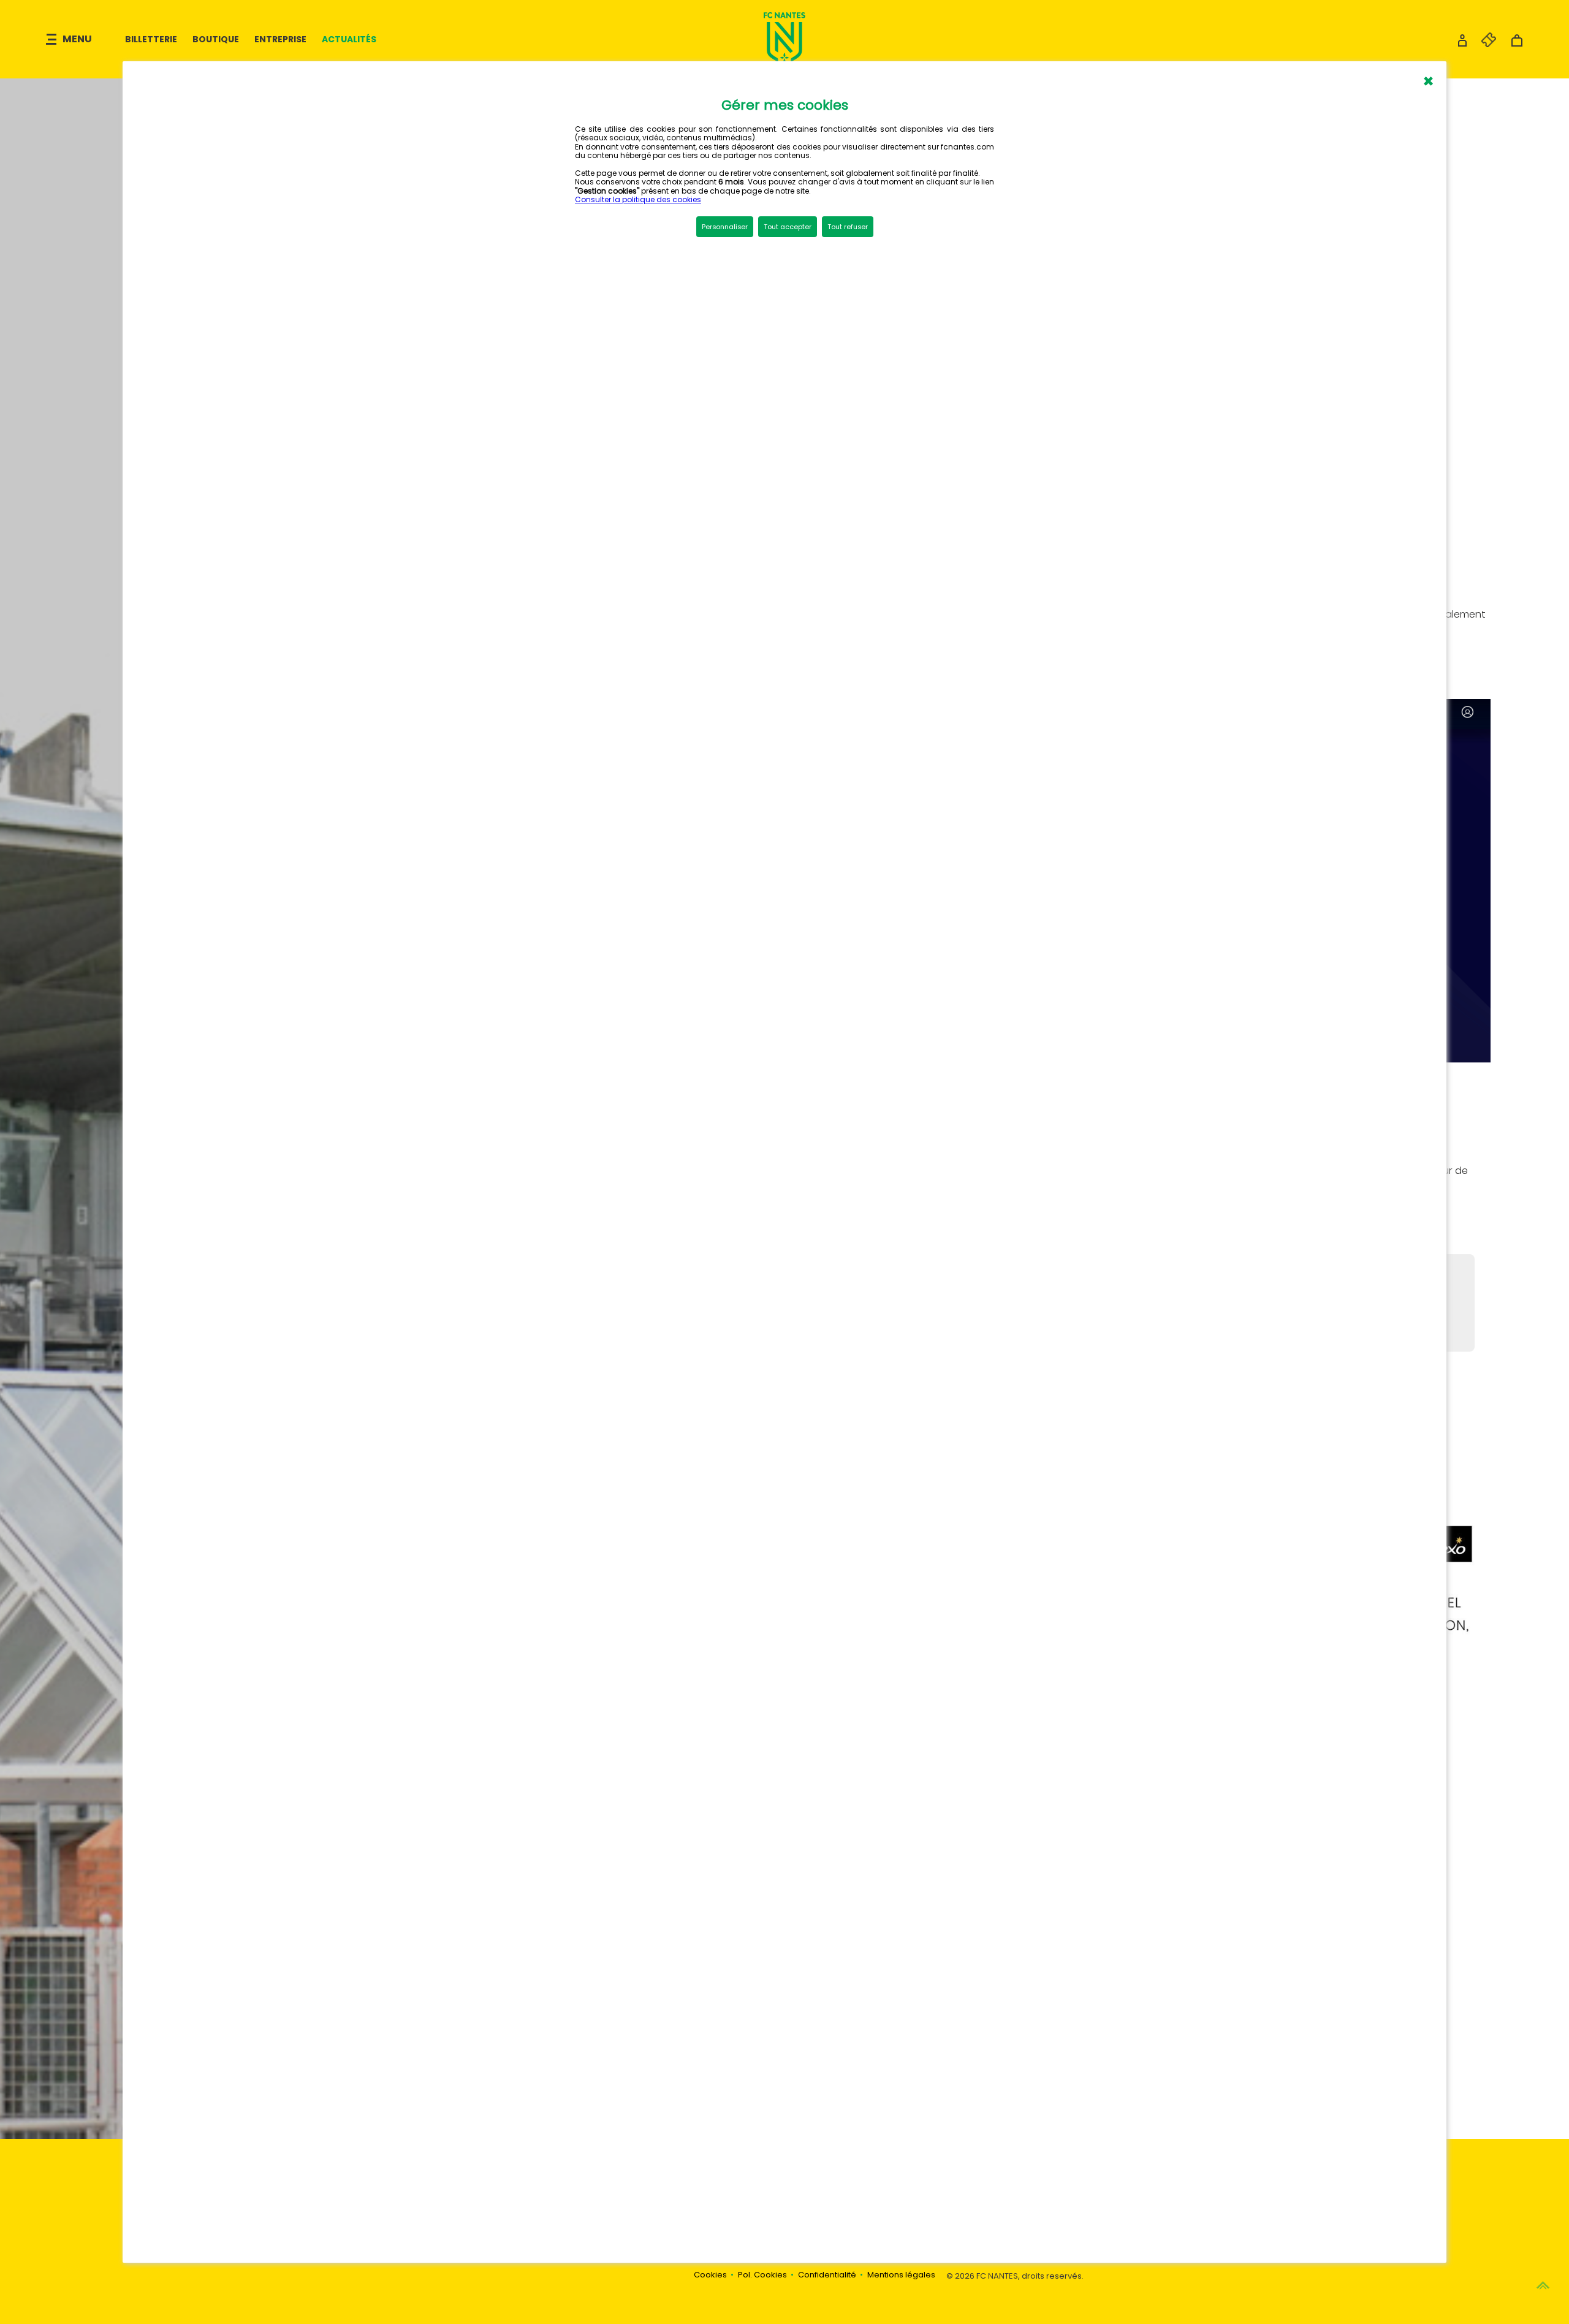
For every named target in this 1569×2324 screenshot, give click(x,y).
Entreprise (280, 39)
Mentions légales (901, 2275)
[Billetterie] (1483, 44)
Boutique (216, 39)
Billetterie (151, 39)
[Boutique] (1517, 44)
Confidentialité (827, 2275)
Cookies (710, 2275)
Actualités (349, 39)
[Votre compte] (1462, 44)
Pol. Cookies (762, 2275)
